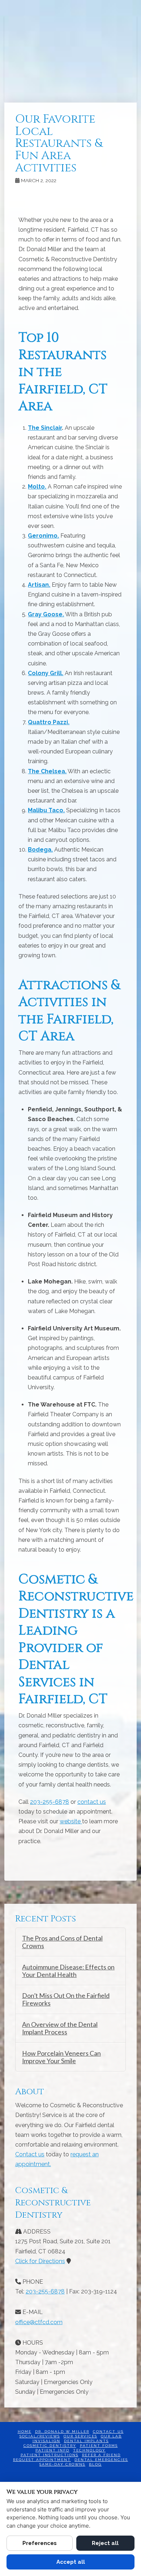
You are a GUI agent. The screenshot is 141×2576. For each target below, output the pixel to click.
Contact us (30, 2154)
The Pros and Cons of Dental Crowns (62, 1942)
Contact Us (108, 2431)
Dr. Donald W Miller (62, 2431)
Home (25, 2431)
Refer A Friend (101, 2455)
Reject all (105, 2543)
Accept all (71, 2562)
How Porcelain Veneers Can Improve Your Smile (61, 2057)
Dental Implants (86, 2441)
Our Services (80, 2436)
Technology (89, 2450)
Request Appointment (42, 2460)
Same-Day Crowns (62, 2464)
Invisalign (46, 2441)
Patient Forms (99, 2446)
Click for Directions (40, 2261)
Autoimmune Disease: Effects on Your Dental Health (68, 1971)
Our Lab (111, 2436)
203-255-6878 (50, 1802)
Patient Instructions (50, 2455)
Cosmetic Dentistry (50, 2446)
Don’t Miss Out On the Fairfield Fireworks (66, 1999)
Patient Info (52, 2450)
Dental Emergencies (101, 2460)
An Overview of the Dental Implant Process (60, 2028)
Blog (95, 2464)
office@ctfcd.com (39, 2322)
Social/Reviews (40, 2436)
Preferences (40, 2543)
